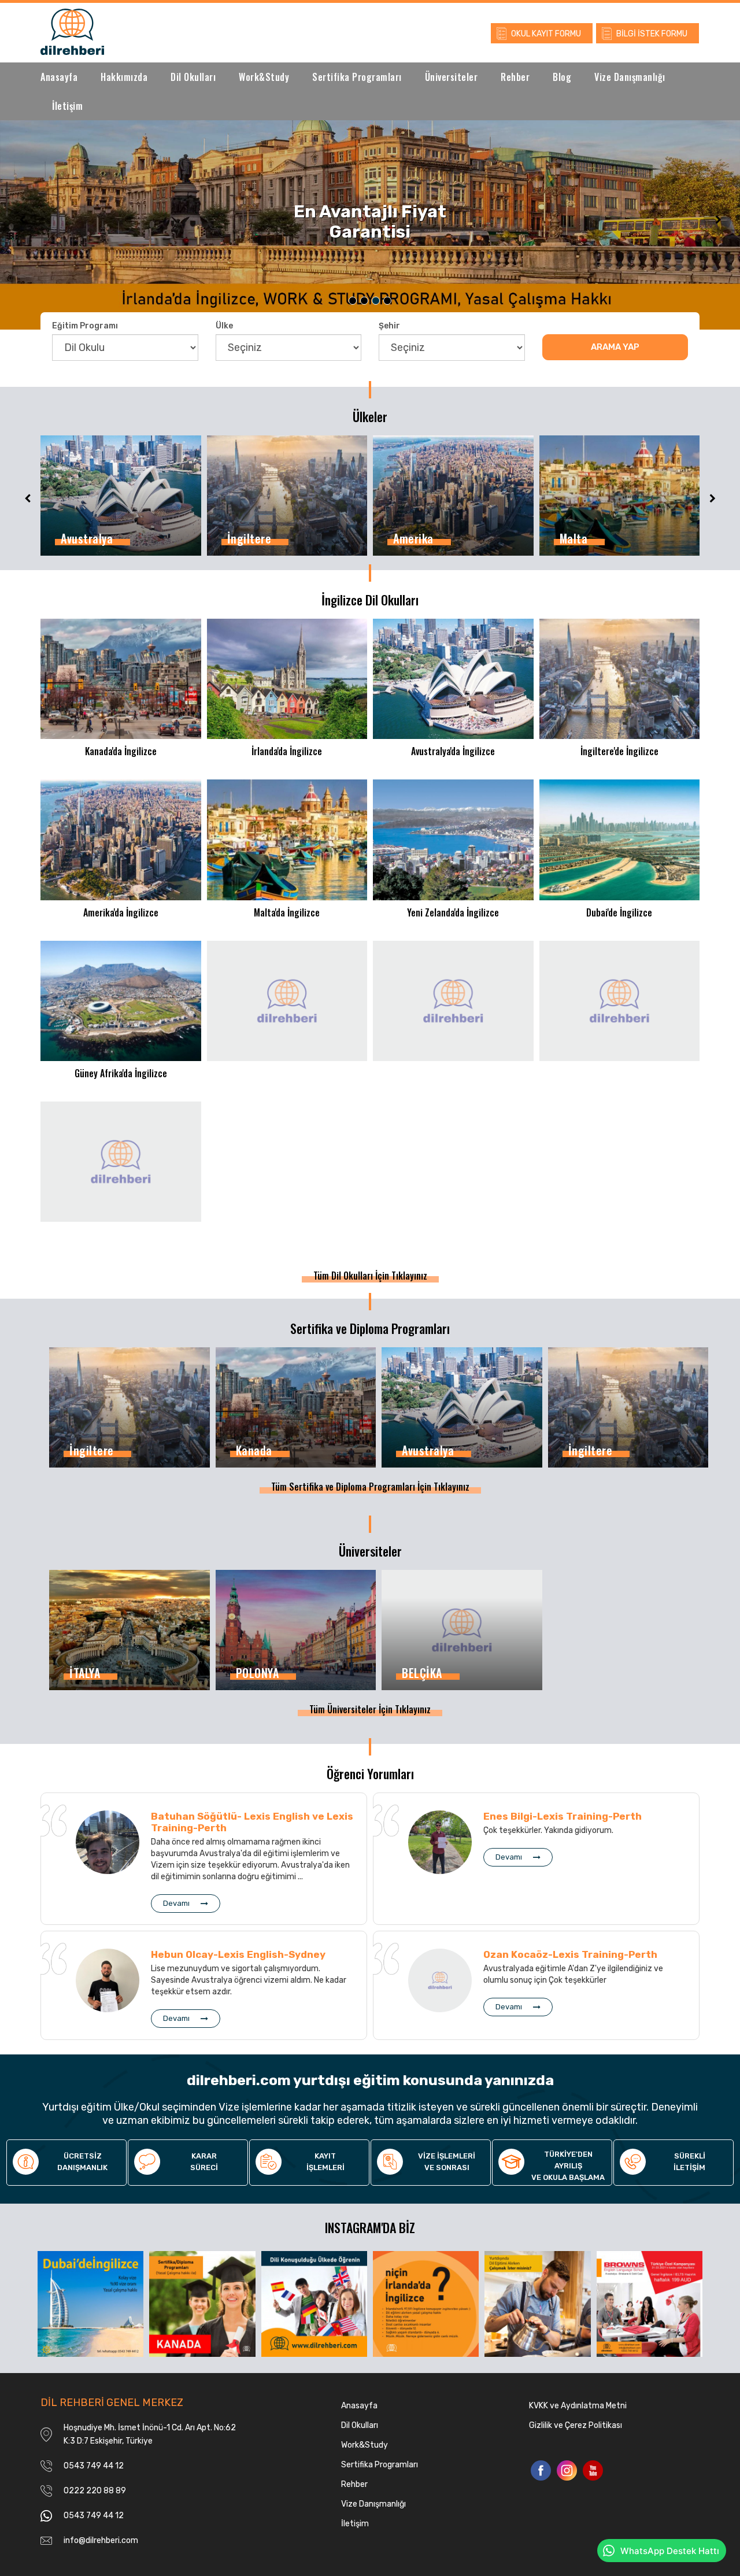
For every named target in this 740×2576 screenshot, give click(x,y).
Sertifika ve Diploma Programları (370, 1328)
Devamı (176, 1903)
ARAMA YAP (615, 347)
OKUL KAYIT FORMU (546, 34)
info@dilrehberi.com (101, 2540)
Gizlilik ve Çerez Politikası (576, 2425)
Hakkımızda (124, 77)
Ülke (224, 326)
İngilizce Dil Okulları (370, 600)
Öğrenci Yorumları (370, 1773)
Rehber (515, 77)
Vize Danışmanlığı (630, 77)
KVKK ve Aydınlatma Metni (578, 2406)
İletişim (67, 106)
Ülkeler (370, 416)
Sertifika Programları (357, 77)
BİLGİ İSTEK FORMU (652, 34)
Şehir (389, 326)
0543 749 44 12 (94, 2466)
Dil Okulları (193, 77)
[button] (353, 301)
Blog (562, 77)
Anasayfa (59, 77)
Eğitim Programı (85, 326)
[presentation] (23, 219)
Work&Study (264, 77)
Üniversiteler (452, 77)
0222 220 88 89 (95, 2491)
